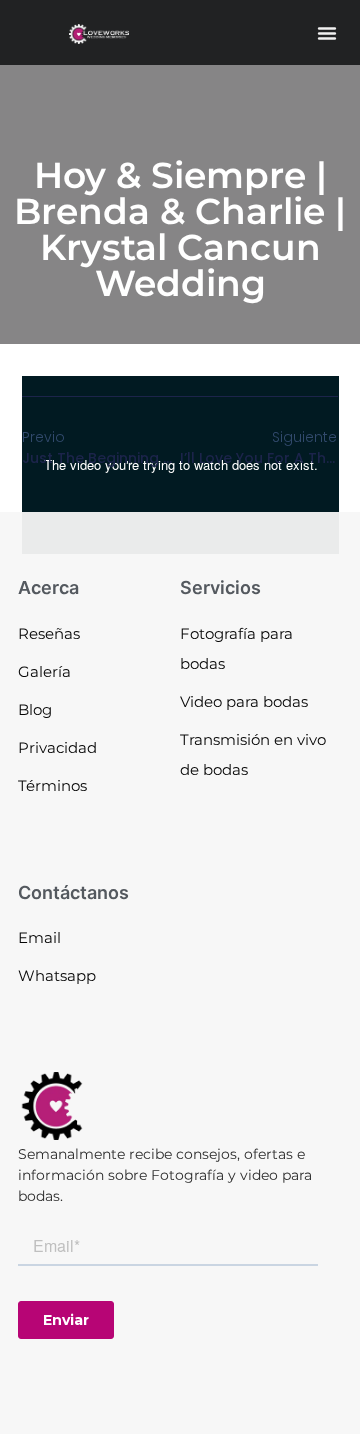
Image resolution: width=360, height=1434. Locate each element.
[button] (327, 33)
